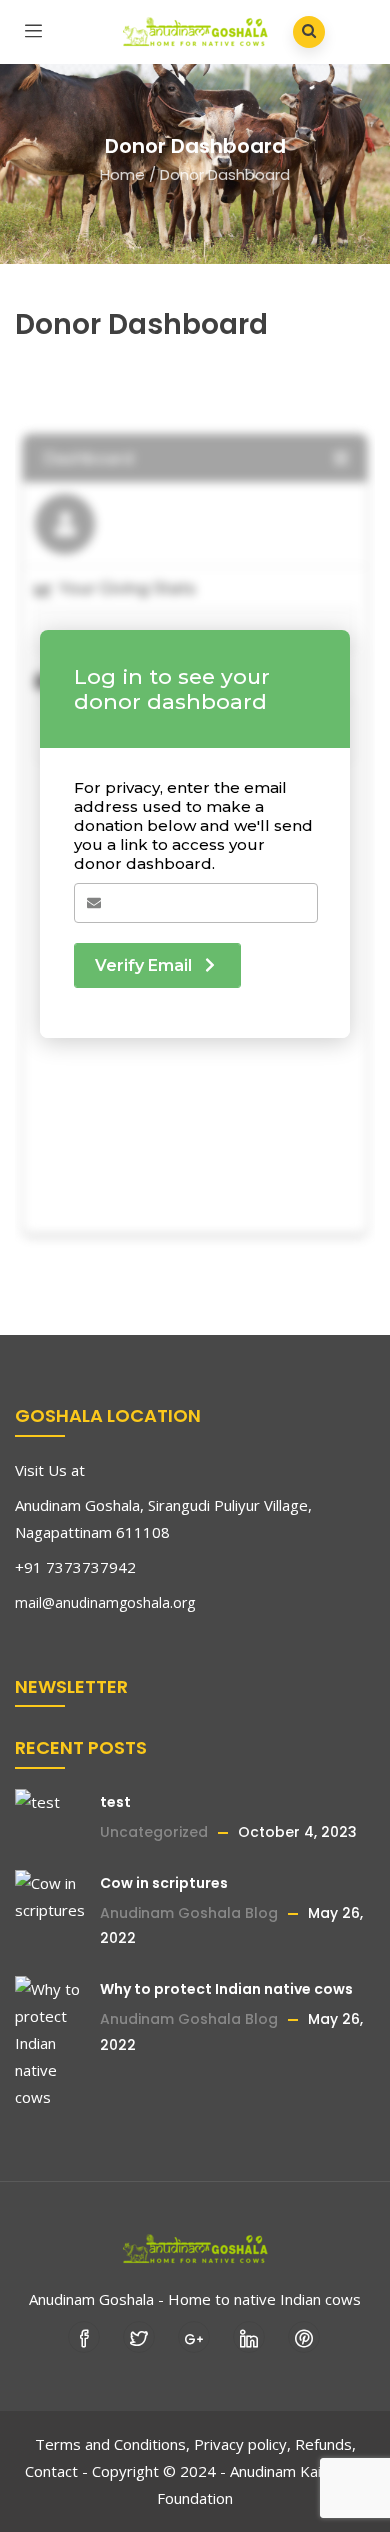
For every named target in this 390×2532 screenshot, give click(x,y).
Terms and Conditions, (112, 2444)
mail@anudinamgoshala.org (105, 1602)
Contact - (56, 2471)
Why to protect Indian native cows (226, 1989)
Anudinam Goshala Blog (189, 1913)
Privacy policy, (242, 2444)
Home (122, 174)
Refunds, (325, 2444)
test (115, 1802)
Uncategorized (154, 1832)
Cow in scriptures (164, 1883)
